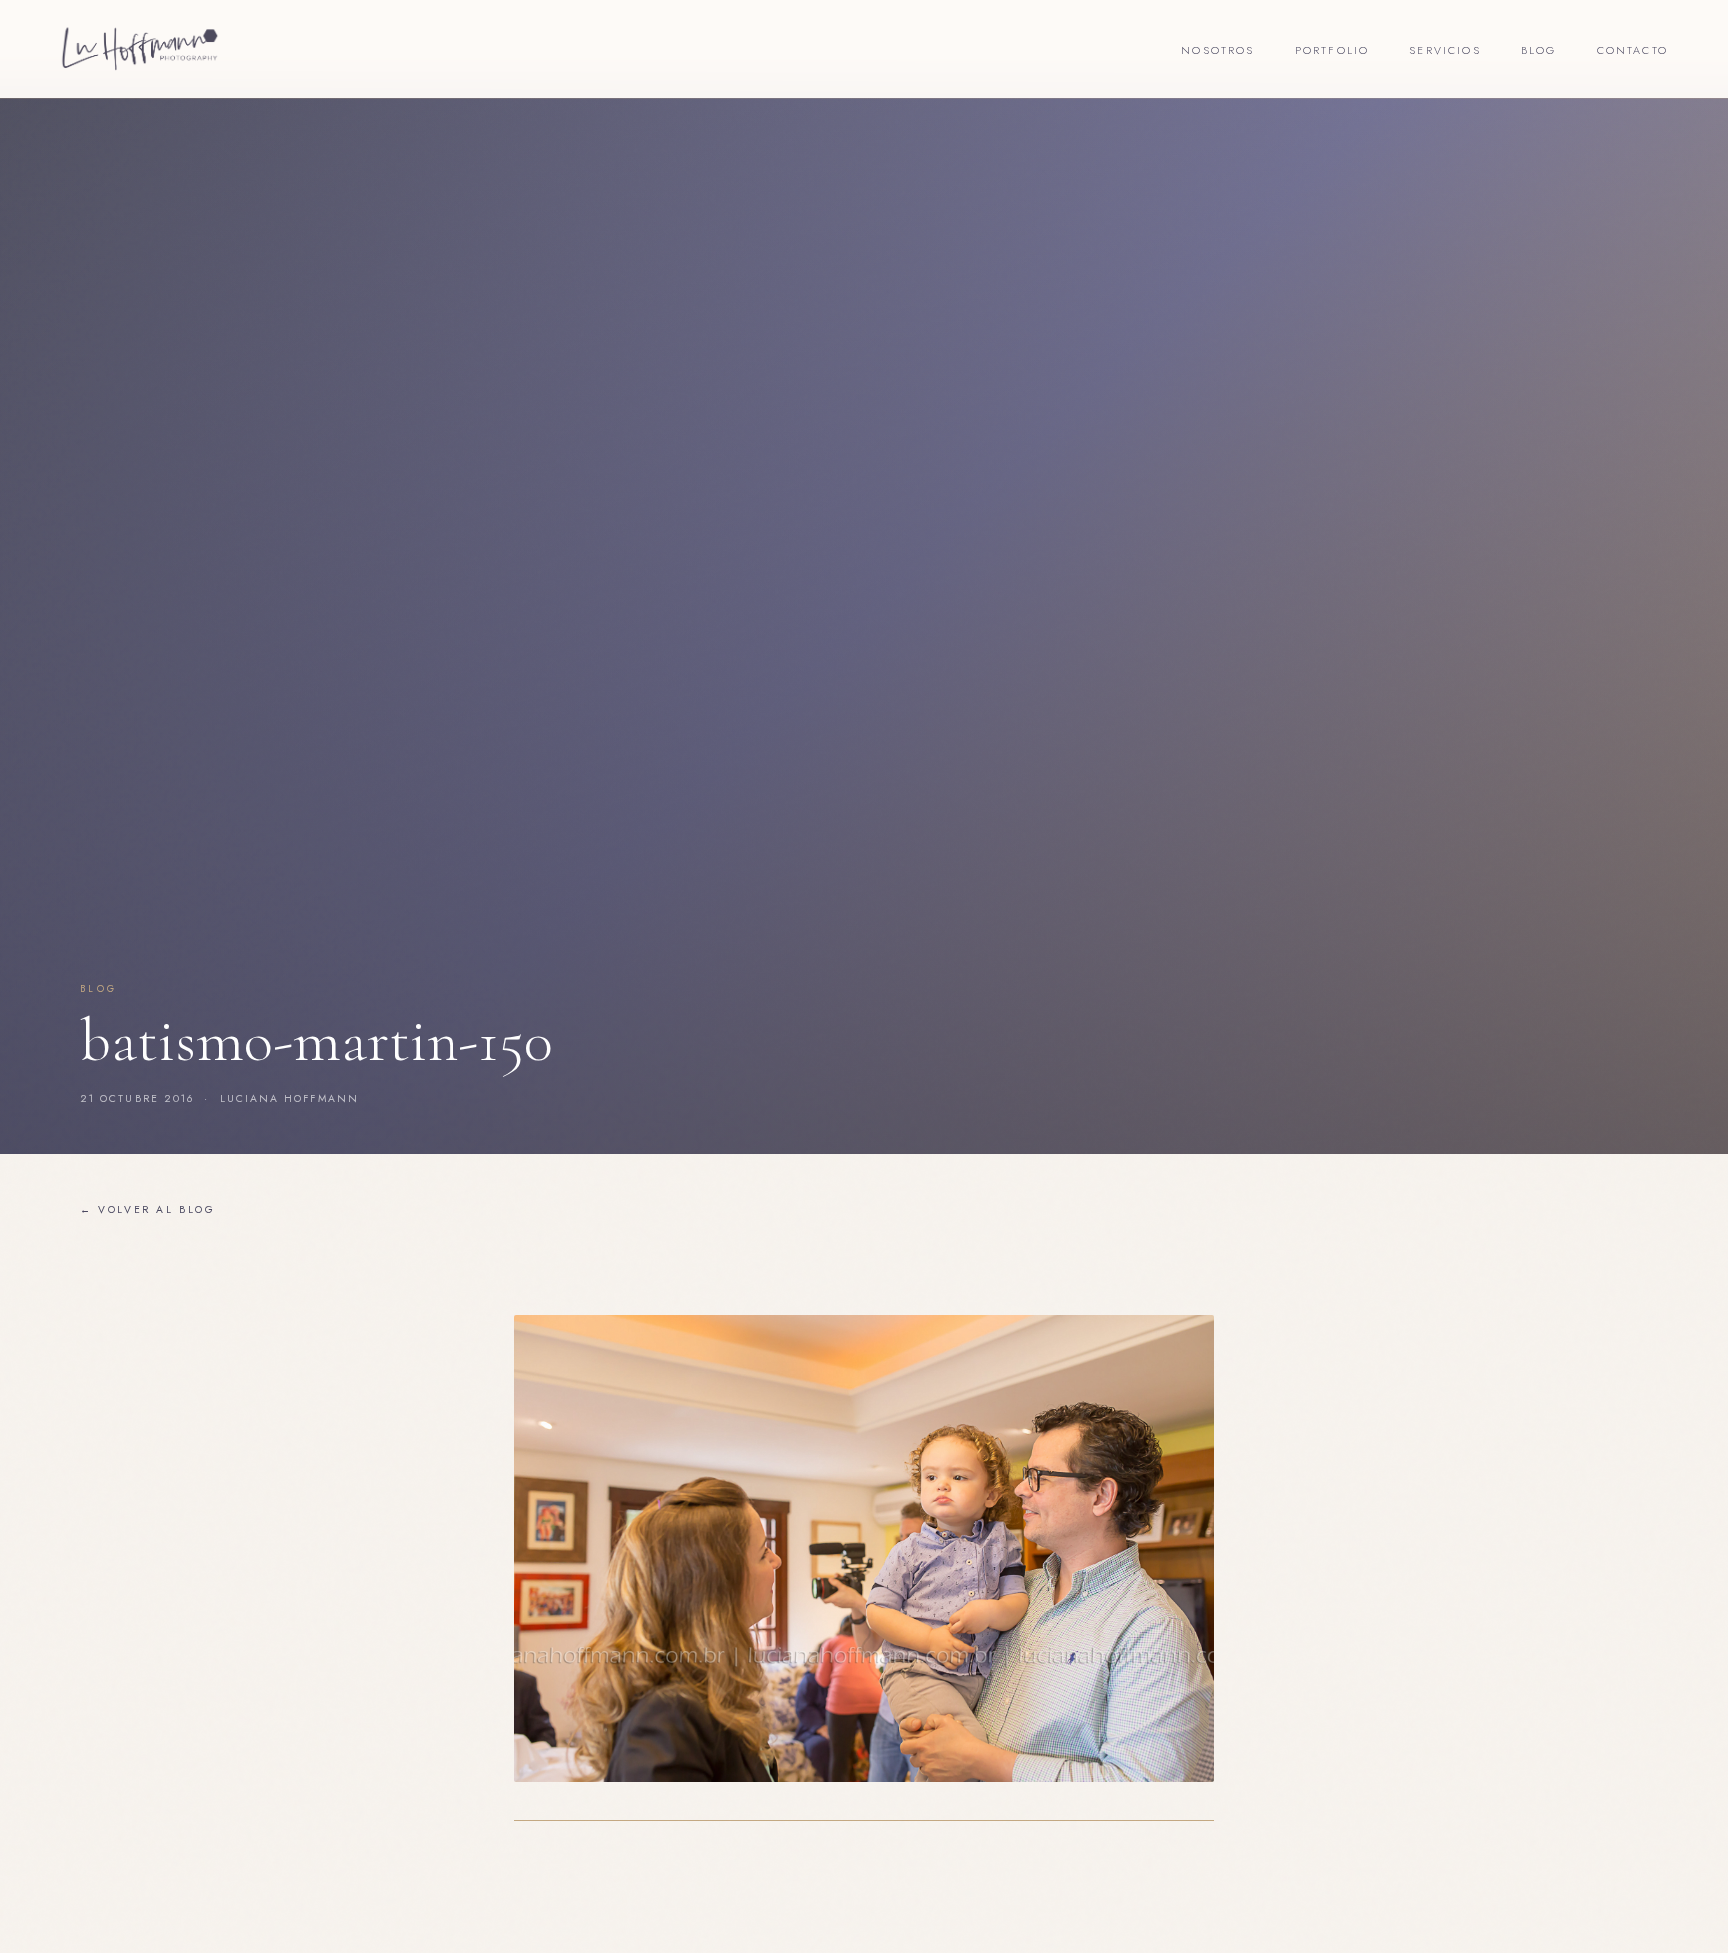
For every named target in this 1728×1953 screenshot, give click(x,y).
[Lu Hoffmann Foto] (140, 49)
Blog (1539, 50)
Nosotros (1217, 50)
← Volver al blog (148, 1209)
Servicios (1445, 50)
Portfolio (1332, 50)
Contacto (1632, 50)
